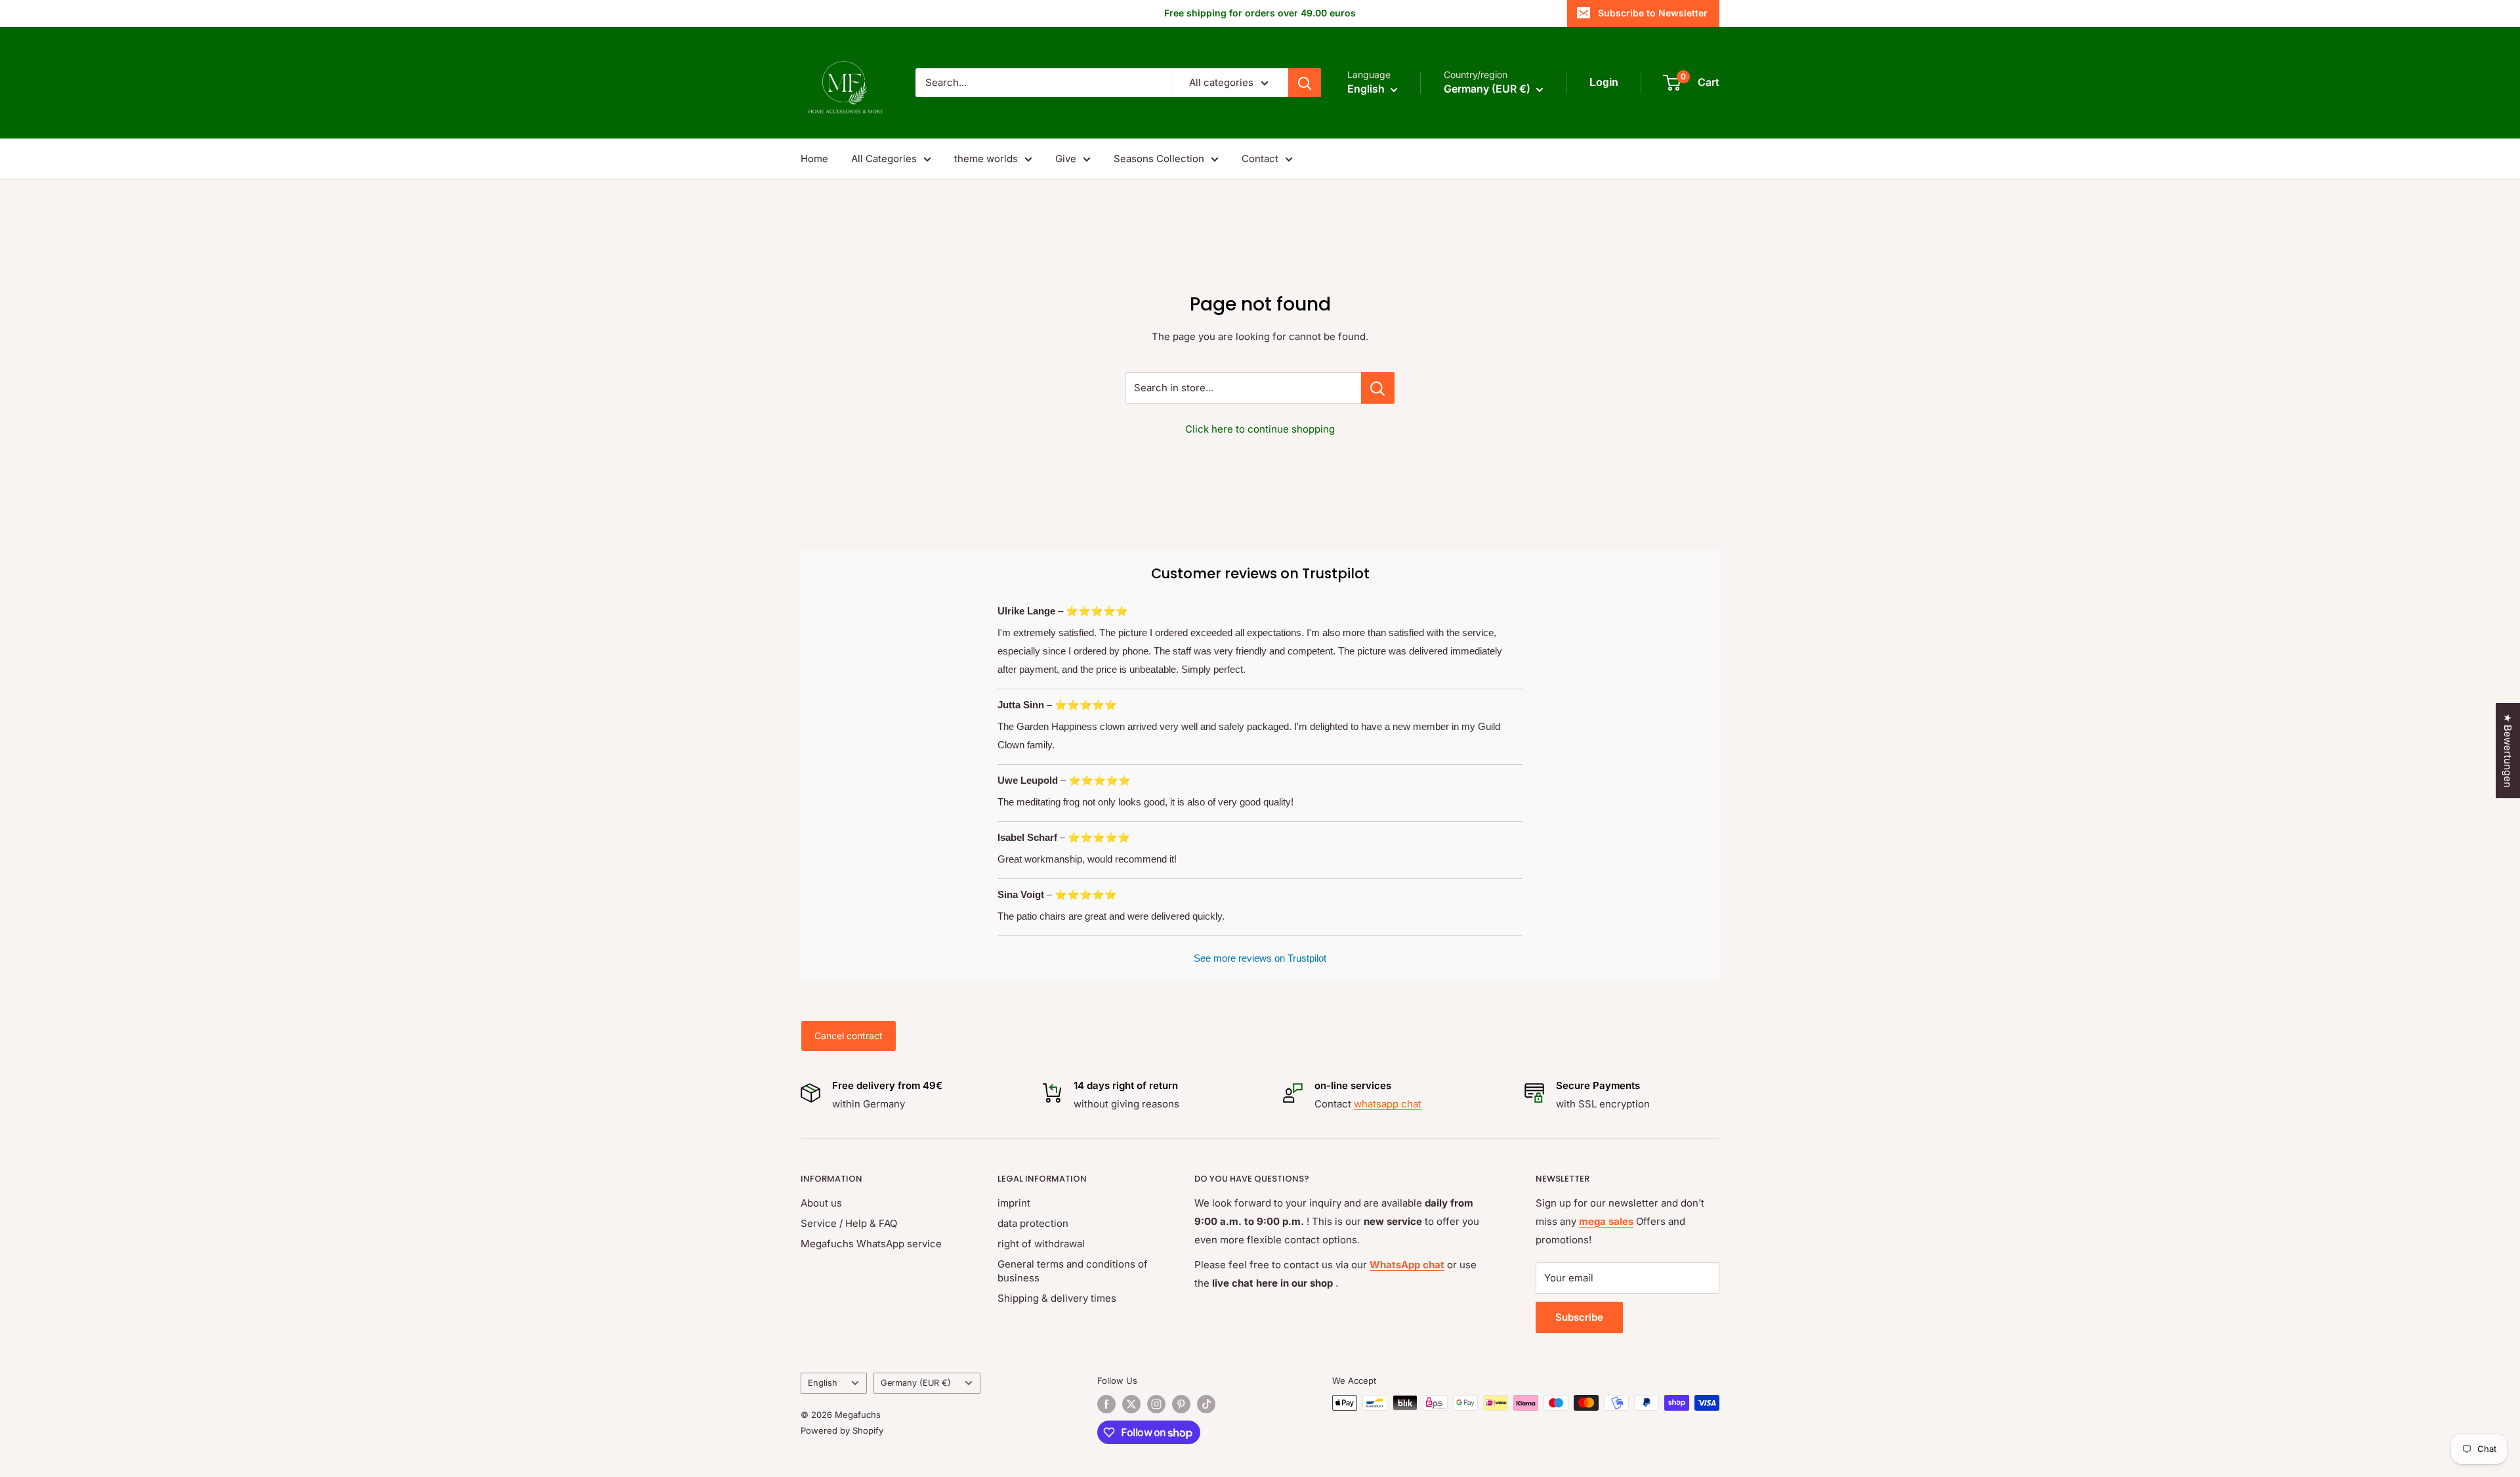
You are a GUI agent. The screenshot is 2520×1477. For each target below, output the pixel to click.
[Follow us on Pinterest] (1181, 1404)
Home (814, 159)
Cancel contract (849, 1036)
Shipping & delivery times (1057, 1298)
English (823, 1383)
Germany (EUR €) (916, 1383)
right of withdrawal (1041, 1244)
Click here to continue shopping (1260, 429)
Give (1066, 159)
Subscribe (1579, 1317)
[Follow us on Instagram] (1156, 1404)
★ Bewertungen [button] (2508, 751)
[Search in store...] (1378, 388)
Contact (1260, 159)
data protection (1033, 1223)
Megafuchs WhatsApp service (871, 1244)
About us (821, 1203)
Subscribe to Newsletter (1653, 13)
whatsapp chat (1388, 1104)
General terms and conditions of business (1073, 1271)
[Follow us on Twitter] (1131, 1404)
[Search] (1305, 83)
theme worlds (986, 159)
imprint (1014, 1203)
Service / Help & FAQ (849, 1223)
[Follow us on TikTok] (1206, 1404)
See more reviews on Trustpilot (1260, 958)
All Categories (884, 159)
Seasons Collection (1159, 159)
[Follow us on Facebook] (1106, 1404)
